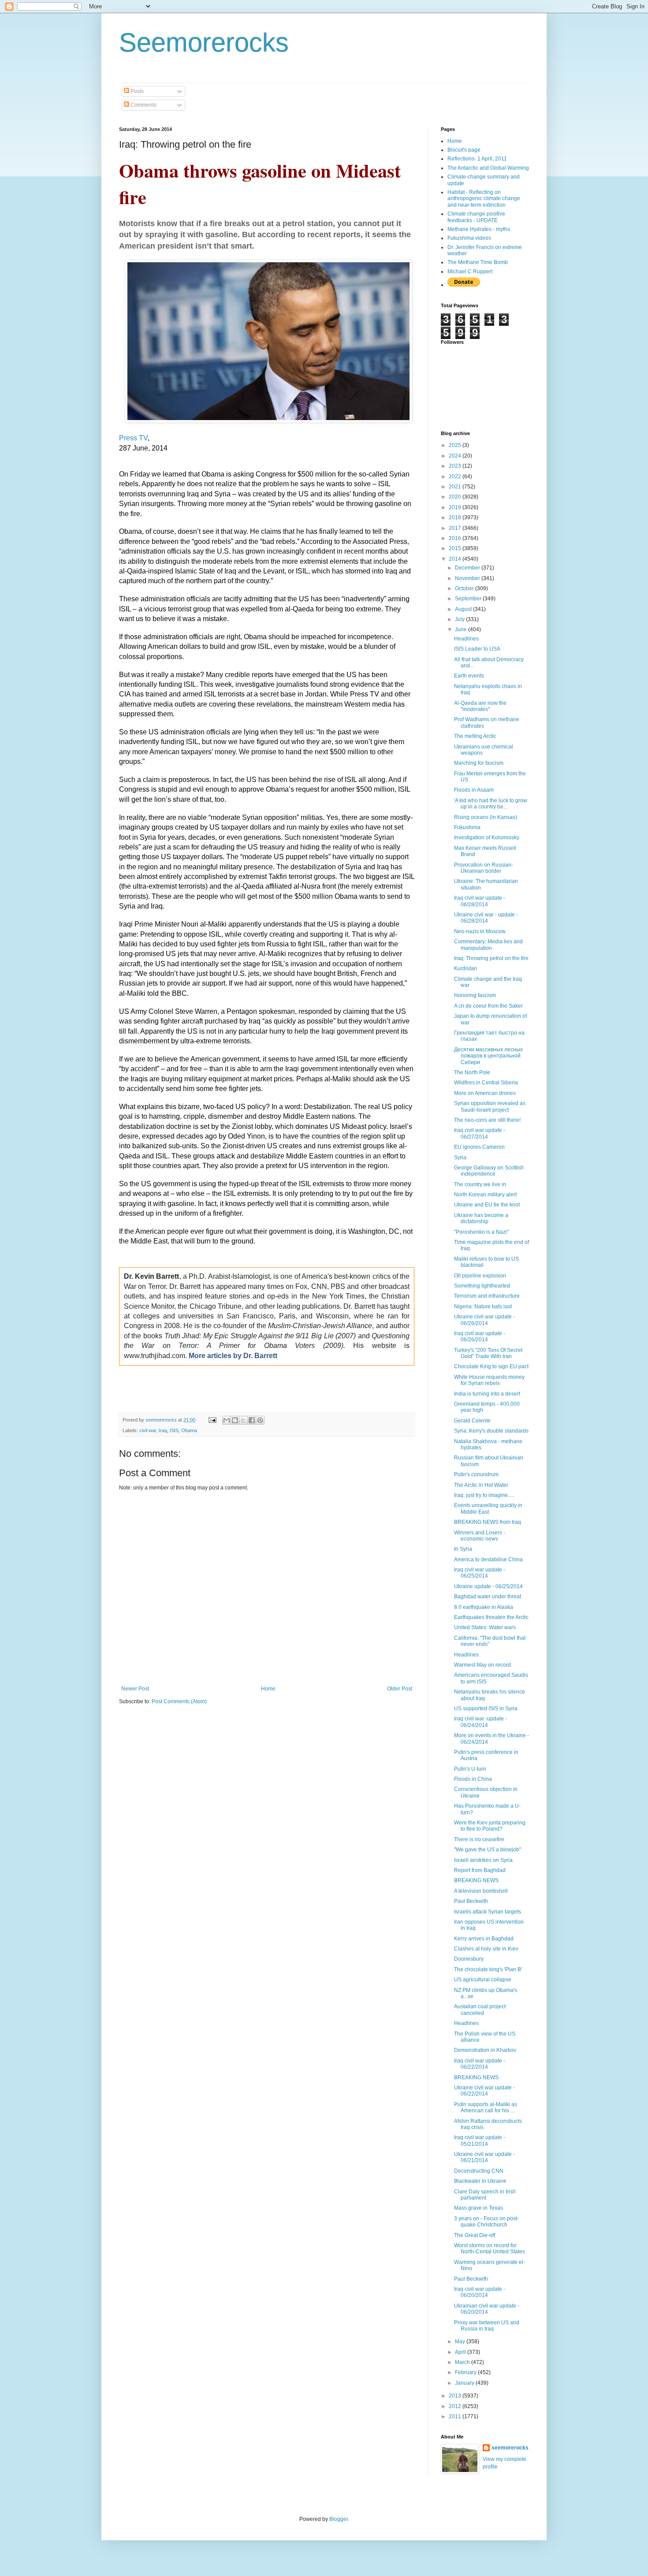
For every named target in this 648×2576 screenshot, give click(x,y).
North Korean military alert (485, 1195)
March (463, 2362)
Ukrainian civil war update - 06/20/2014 (487, 2309)
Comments (143, 105)
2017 (456, 528)
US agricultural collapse (483, 1980)
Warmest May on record (482, 1665)
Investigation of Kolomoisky (487, 838)
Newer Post (135, 1689)
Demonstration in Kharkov (485, 2050)
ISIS (174, 1430)
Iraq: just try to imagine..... (484, 1495)
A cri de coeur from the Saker (488, 1006)
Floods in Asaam (474, 790)
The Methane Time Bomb (478, 262)
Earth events (469, 676)
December (468, 568)
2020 (456, 497)
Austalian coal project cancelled (480, 2010)
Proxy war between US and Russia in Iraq (487, 2326)
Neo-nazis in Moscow (480, 931)
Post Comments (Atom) (179, 1701)
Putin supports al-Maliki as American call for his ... (486, 2107)
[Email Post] (212, 1420)
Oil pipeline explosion (480, 1276)
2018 (456, 517)
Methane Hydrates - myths (479, 229)
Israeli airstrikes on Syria (483, 1860)
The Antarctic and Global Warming (488, 168)
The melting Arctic (475, 736)
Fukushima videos (469, 238)
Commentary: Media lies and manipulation (488, 945)
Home (268, 1689)
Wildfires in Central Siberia (486, 1083)
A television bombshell (481, 1891)
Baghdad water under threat (488, 1597)
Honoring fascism (475, 995)
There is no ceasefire (479, 1839)
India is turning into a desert (487, 1394)
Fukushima (467, 827)
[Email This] (227, 1420)
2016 (456, 538)
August (464, 609)
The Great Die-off (475, 2235)
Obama (189, 1430)
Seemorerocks (204, 43)
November (468, 578)
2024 (456, 456)
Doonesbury (469, 1959)
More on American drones (485, 1093)
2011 (456, 2416)
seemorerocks (510, 2448)
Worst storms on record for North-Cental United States (490, 2248)
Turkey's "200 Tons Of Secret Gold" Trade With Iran (488, 1353)
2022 (456, 476)
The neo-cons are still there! (487, 1120)
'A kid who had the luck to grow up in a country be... (491, 804)
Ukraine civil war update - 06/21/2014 (484, 2157)
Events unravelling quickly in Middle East (488, 1508)
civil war (148, 1430)
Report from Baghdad (480, 1870)
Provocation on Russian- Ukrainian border (484, 868)
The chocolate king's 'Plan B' (488, 1969)
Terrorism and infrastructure (487, 1296)
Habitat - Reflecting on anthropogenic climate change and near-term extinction (484, 199)
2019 (456, 507)
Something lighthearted (482, 1286)
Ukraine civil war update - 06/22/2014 (484, 2091)
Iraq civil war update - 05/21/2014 (480, 2140)
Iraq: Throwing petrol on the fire (491, 958)
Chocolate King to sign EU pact (491, 1366)
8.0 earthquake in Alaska (484, 1607)
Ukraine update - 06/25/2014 (488, 1586)
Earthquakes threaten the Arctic (491, 1617)
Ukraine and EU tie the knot (487, 1205)
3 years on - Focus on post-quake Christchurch (486, 2222)
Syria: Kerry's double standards (491, 1431)
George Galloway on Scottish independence (489, 1171)
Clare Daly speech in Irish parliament (485, 2195)
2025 (456, 445)
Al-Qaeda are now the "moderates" (480, 706)
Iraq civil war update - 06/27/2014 (480, 1133)
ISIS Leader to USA (477, 649)
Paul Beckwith (471, 1901)
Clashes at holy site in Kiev (486, 1949)
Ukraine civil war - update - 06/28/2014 (486, 918)
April (461, 2352)
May (461, 2341)
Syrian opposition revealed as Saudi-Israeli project (490, 1106)
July (460, 619)
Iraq (163, 1430)
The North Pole (472, 1072)
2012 (456, 2406)
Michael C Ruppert (470, 272)
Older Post (400, 1689)
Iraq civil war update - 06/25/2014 (480, 1573)
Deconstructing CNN (479, 2171)
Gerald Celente (472, 1421)
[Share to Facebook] (252, 1420)
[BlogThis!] (235, 1420)
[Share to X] (243, 1420)
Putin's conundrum (476, 1474)
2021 (456, 487)
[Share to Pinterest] (260, 1420)
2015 (456, 548)
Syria (460, 1158)
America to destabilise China (488, 1560)
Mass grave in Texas (479, 2208)
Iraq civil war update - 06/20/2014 (480, 2292)
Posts (136, 91)
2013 (456, 2396)
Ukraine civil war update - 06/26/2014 (484, 1320)
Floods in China (473, 1779)
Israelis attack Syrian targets (488, 1912)
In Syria (463, 1549)
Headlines (466, 639)
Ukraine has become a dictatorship (481, 1218)
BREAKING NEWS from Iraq (488, 1522)
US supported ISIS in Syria (486, 1709)
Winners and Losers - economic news (480, 1536)
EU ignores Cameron (479, 1147)
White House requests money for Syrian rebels (489, 1380)
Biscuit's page (464, 150)
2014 (456, 559)
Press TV (133, 438)
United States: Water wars (485, 1627)
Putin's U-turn (470, 1769)
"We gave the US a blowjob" (488, 1850)
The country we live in (480, 1184)
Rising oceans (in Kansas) (486, 817)
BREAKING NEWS (476, 1880)
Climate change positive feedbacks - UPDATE (476, 217)
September (469, 599)
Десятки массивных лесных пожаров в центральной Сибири (488, 1056)
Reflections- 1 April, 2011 (477, 159)
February (466, 2372)
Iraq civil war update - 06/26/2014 (480, 1336)
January (465, 2383)
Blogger (339, 2519)
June (462, 629)
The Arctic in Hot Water (481, 1485)
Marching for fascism (479, 763)
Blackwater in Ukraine (480, 2181)
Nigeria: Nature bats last (483, 1307)
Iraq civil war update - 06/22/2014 (480, 2064)
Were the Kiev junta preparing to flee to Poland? (490, 1826)
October (465, 588)
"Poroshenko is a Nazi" (481, 1232)
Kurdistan (466, 968)
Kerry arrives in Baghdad (484, 1939)
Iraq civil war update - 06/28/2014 (480, 901)
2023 (456, 466)
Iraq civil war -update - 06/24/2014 (480, 1722)
